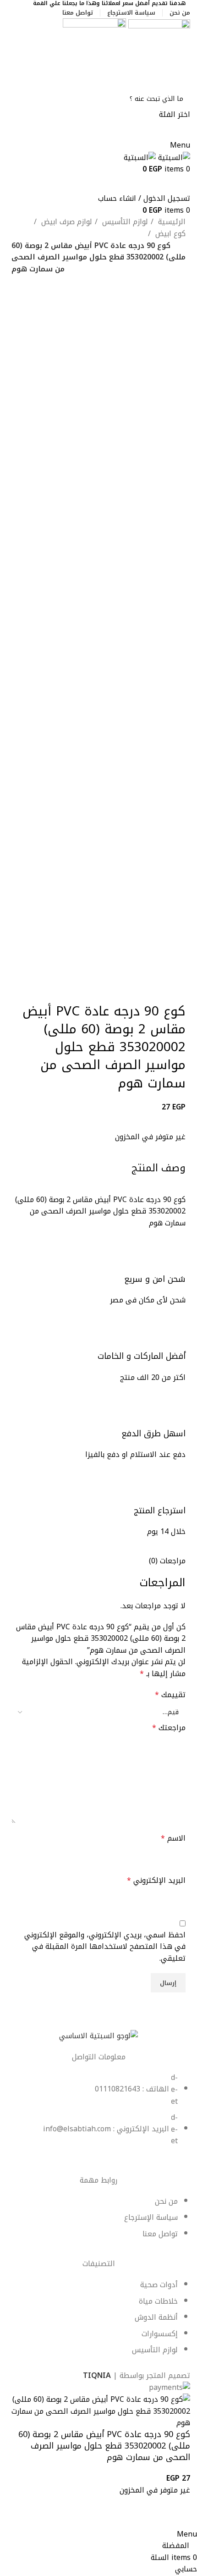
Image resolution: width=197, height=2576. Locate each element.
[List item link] (98, 2114)
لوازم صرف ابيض (66, 222)
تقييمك (170, 1695)
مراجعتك (169, 1728)
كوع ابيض (169, 234)
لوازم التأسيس (124, 222)
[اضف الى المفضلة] (179, 2517)
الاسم (173, 1838)
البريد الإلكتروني (156, 1881)
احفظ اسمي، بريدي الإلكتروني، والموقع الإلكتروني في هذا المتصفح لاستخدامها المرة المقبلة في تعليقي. (105, 1947)
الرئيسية (171, 222)
